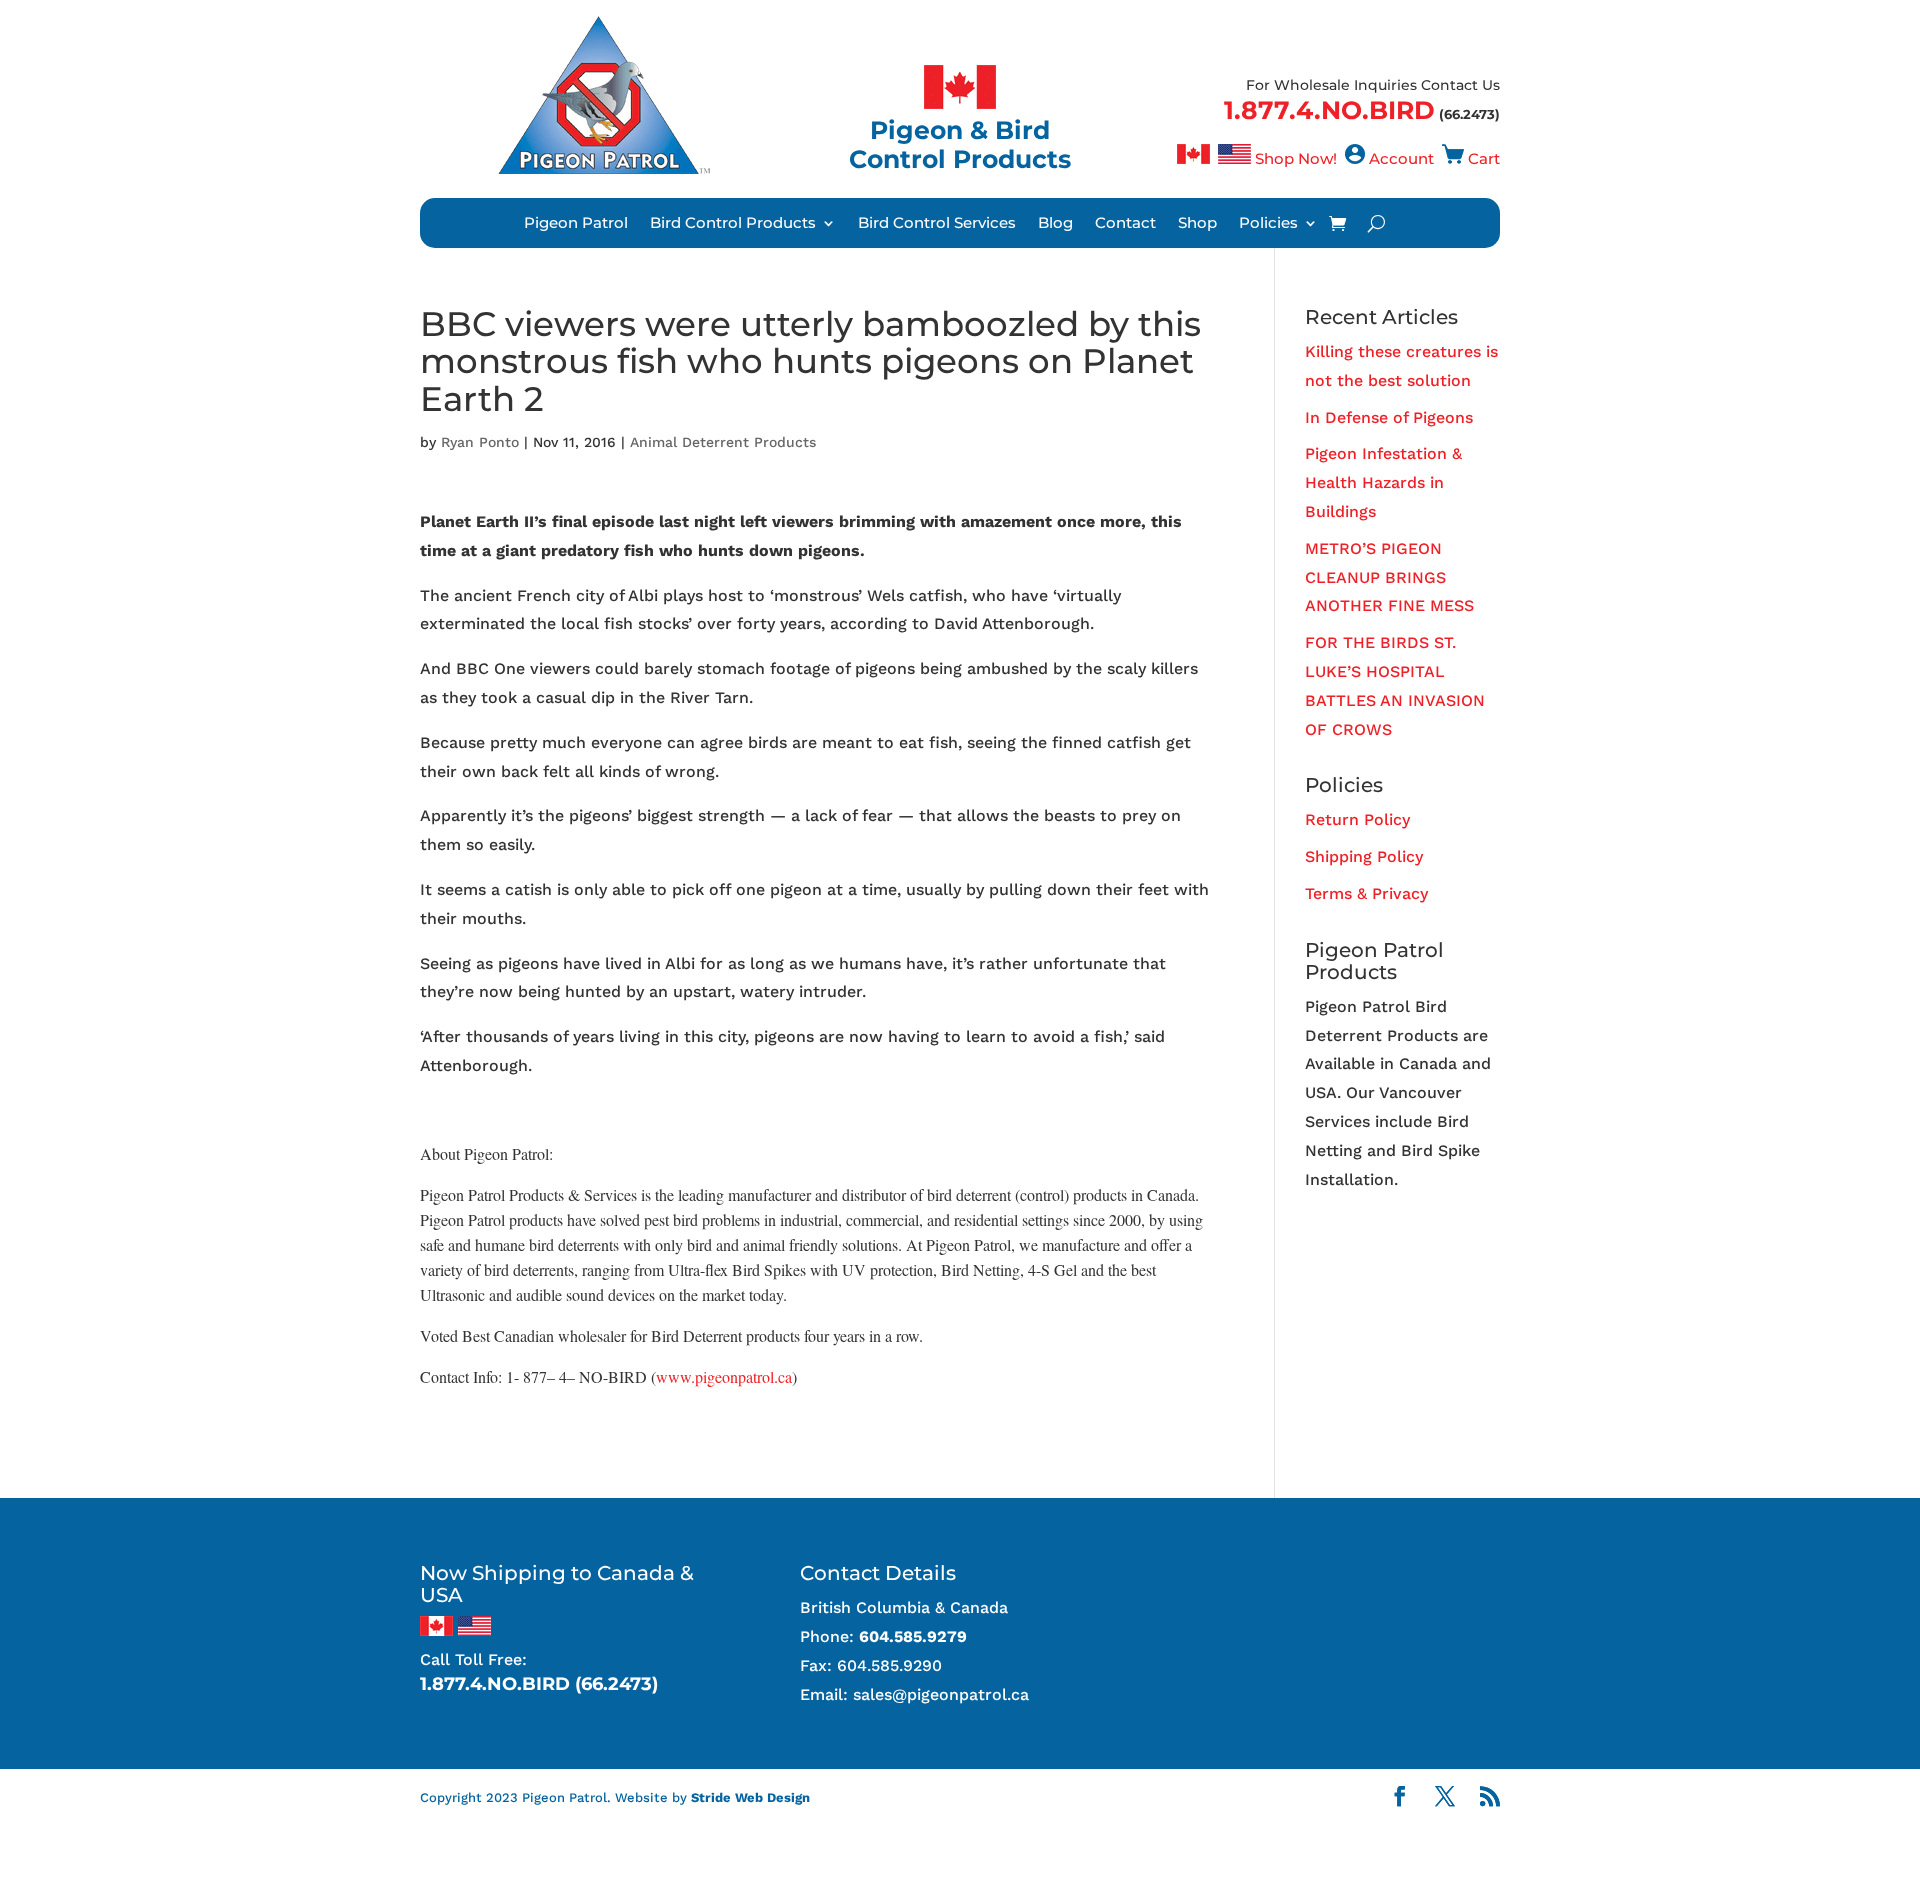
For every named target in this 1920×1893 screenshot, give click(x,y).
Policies (1268, 224)
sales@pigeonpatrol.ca (941, 1694)
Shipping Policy (1364, 856)
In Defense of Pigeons (1389, 417)
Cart (1484, 158)
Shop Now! (1296, 158)
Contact (1125, 224)
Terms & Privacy (1366, 893)
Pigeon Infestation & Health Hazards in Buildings (1383, 482)
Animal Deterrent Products (723, 442)
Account (1401, 158)
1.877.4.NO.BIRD (1329, 110)
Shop (1197, 224)
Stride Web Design (750, 1797)
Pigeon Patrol (576, 224)
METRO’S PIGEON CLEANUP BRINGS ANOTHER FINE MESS (1389, 577)
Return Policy (1357, 819)
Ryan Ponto (480, 442)
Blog (1055, 224)
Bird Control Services (937, 224)
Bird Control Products (733, 224)
